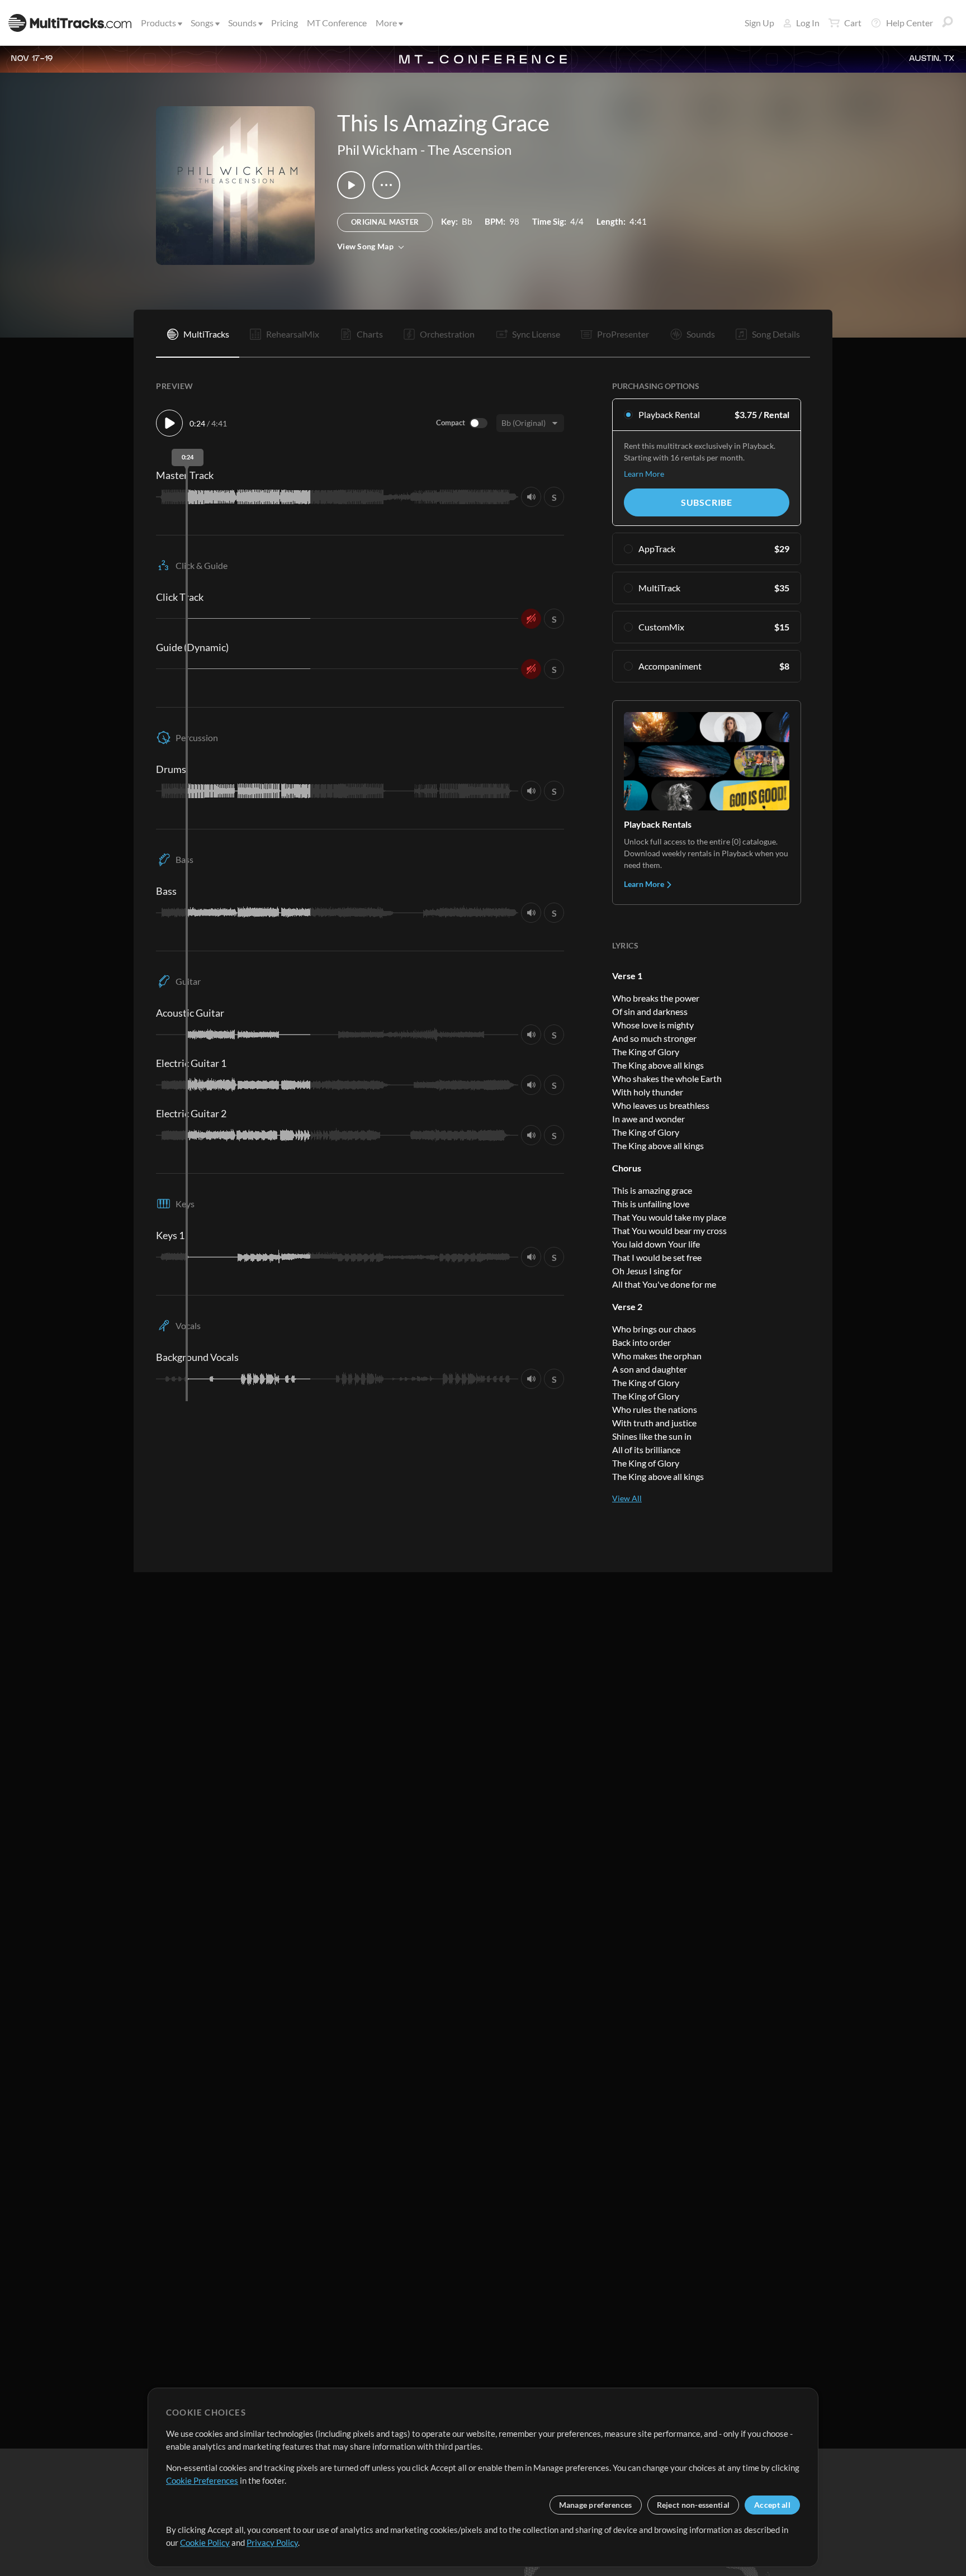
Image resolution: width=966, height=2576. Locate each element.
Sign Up (759, 23)
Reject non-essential (693, 2505)
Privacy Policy (272, 2542)
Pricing (285, 23)
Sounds (242, 23)
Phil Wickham (377, 150)
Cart (853, 23)
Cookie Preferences (202, 2480)
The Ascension (470, 150)
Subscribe (707, 502)
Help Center (910, 23)
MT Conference (337, 23)
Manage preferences (596, 2505)
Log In (808, 23)
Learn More (644, 474)
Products (158, 23)
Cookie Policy (205, 2542)
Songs (202, 23)
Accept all (772, 2505)
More (386, 23)
